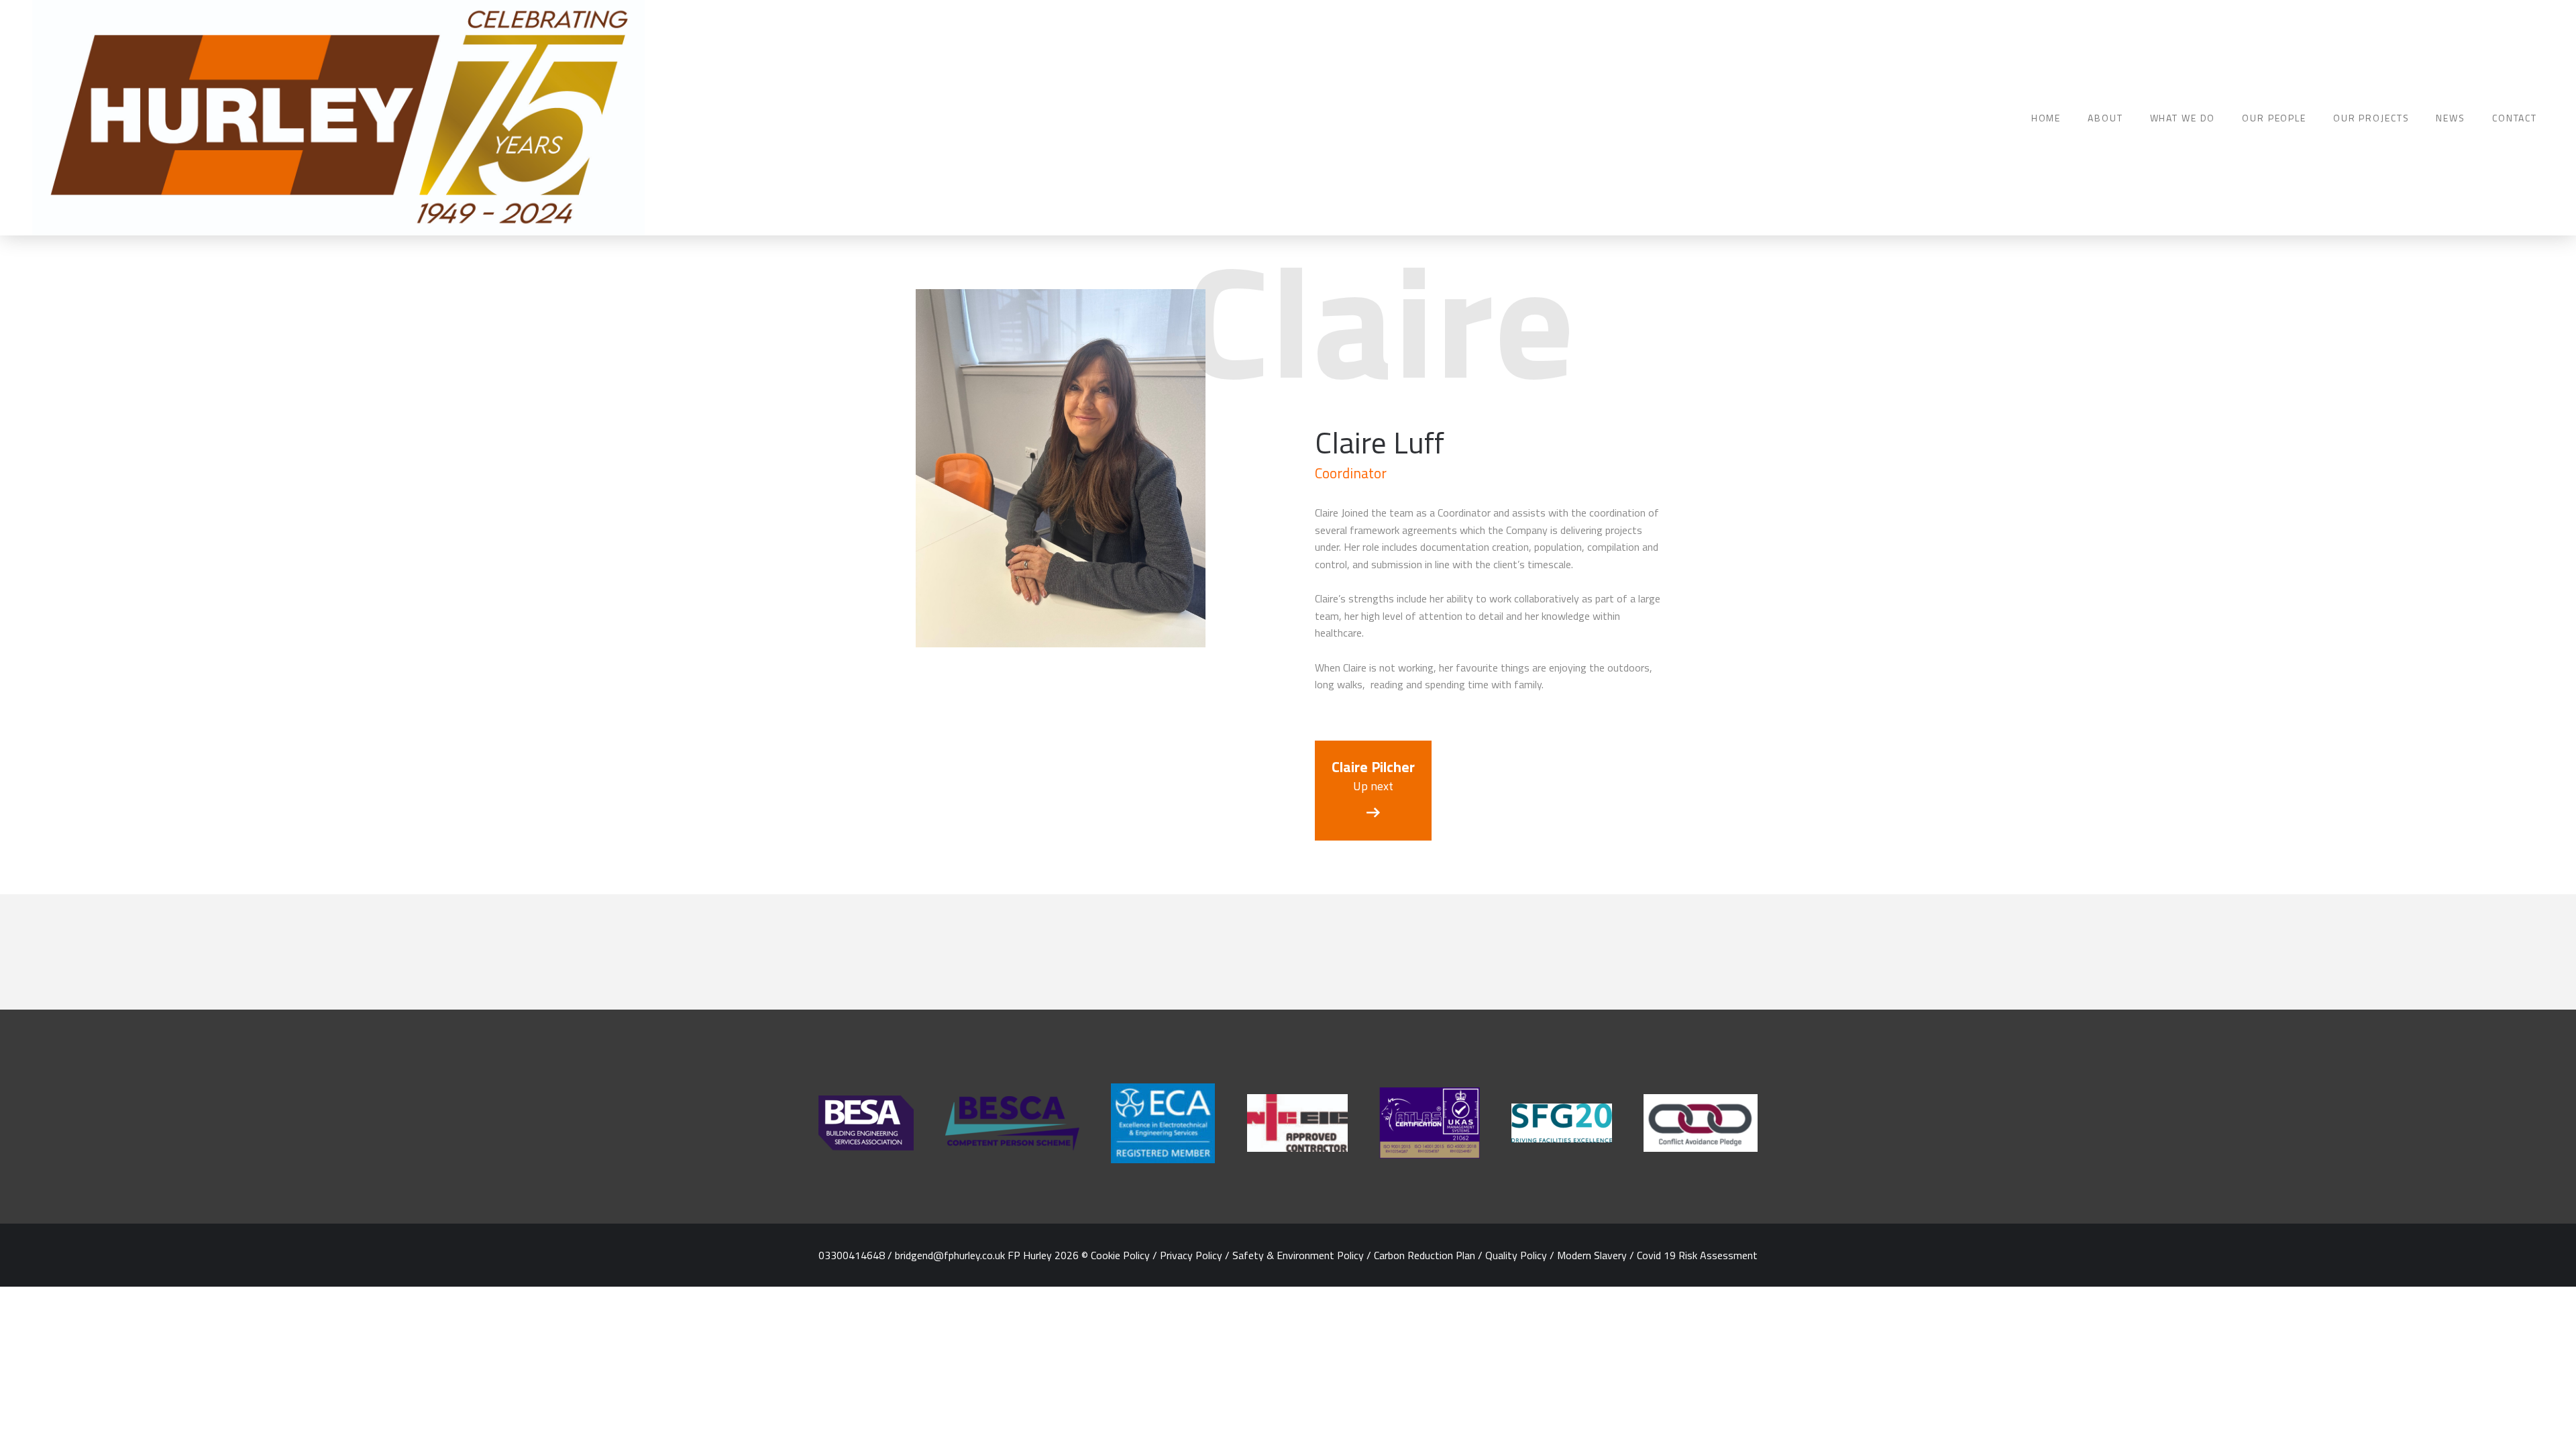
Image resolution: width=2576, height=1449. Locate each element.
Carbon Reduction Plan (1425, 1255)
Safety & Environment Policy (1298, 1255)
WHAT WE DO (2183, 118)
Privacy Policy (1191, 1255)
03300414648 (852, 1255)
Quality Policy (1516, 1255)
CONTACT (2515, 118)
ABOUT (2105, 118)
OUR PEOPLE (2274, 118)
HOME (2046, 118)
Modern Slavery (1592, 1255)
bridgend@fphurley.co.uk (950, 1255)
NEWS (2450, 118)
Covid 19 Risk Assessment (1697, 1255)
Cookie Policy (1120, 1255)
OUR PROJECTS (2371, 118)
